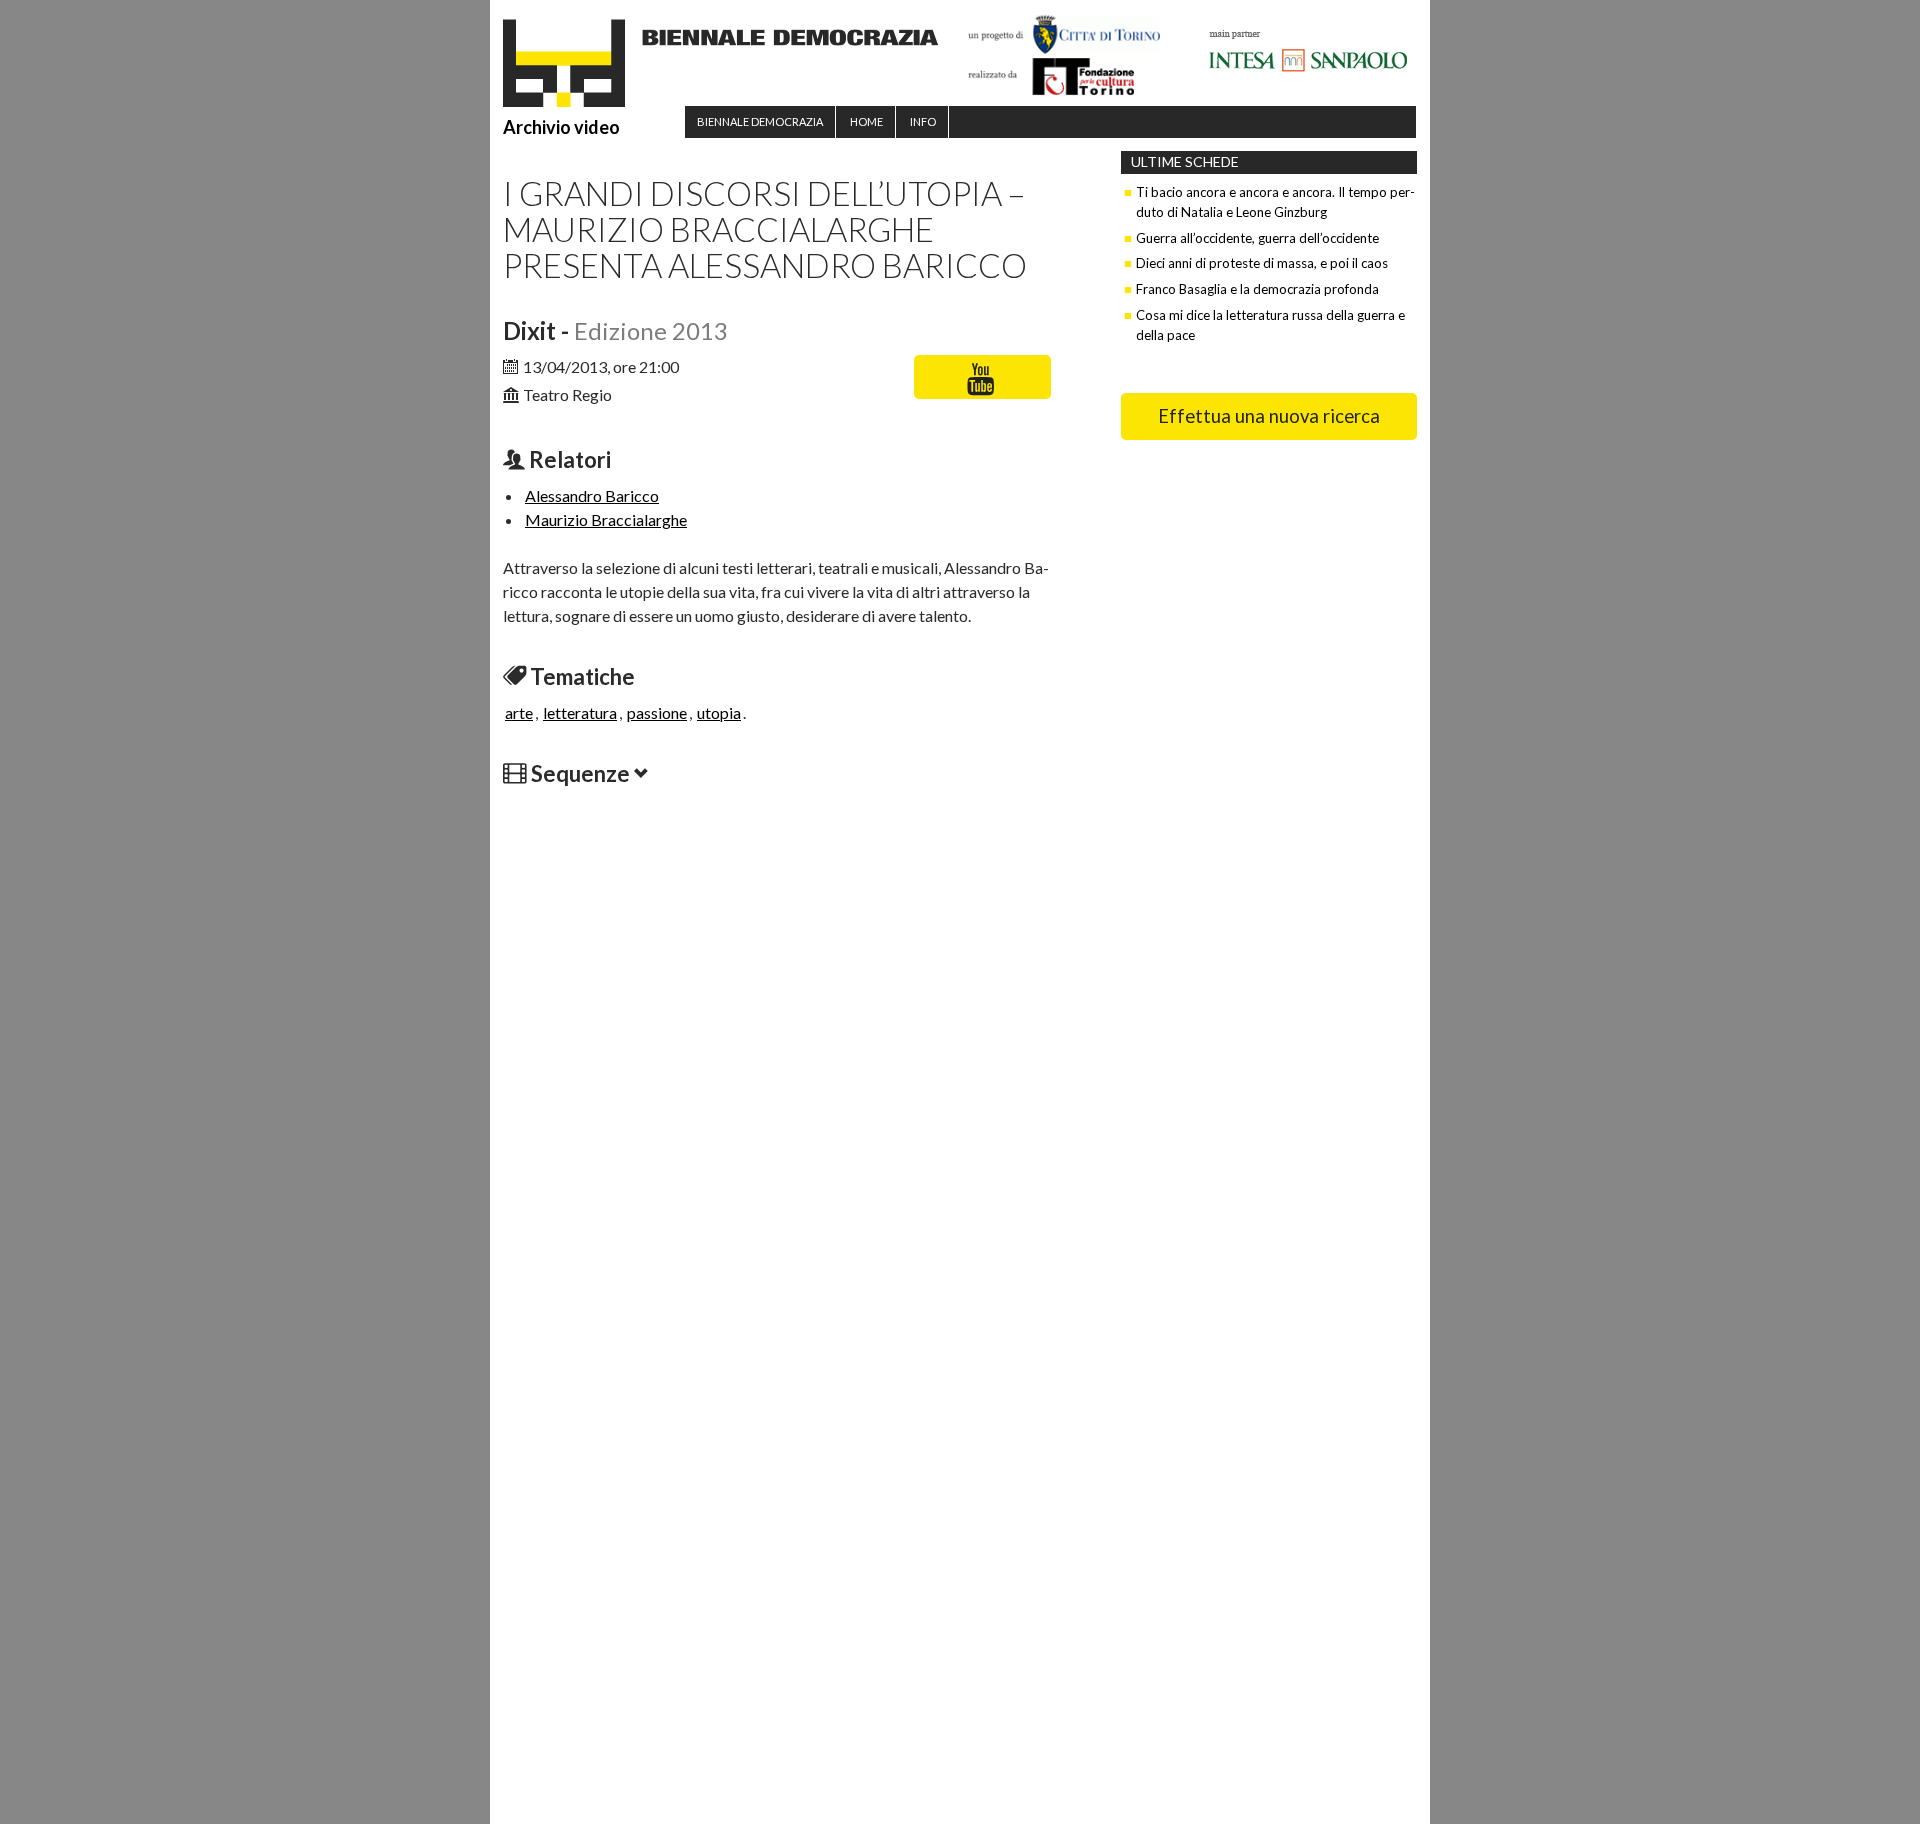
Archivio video (561, 127)
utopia (719, 712)
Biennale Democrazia (760, 121)
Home (866, 121)
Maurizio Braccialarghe (606, 519)
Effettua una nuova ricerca (1269, 416)
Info (923, 121)
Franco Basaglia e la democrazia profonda (1257, 289)
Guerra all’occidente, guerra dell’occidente (1257, 238)
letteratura (580, 712)
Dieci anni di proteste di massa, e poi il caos (1262, 263)
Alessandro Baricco (592, 495)
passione (657, 712)
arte (519, 712)
